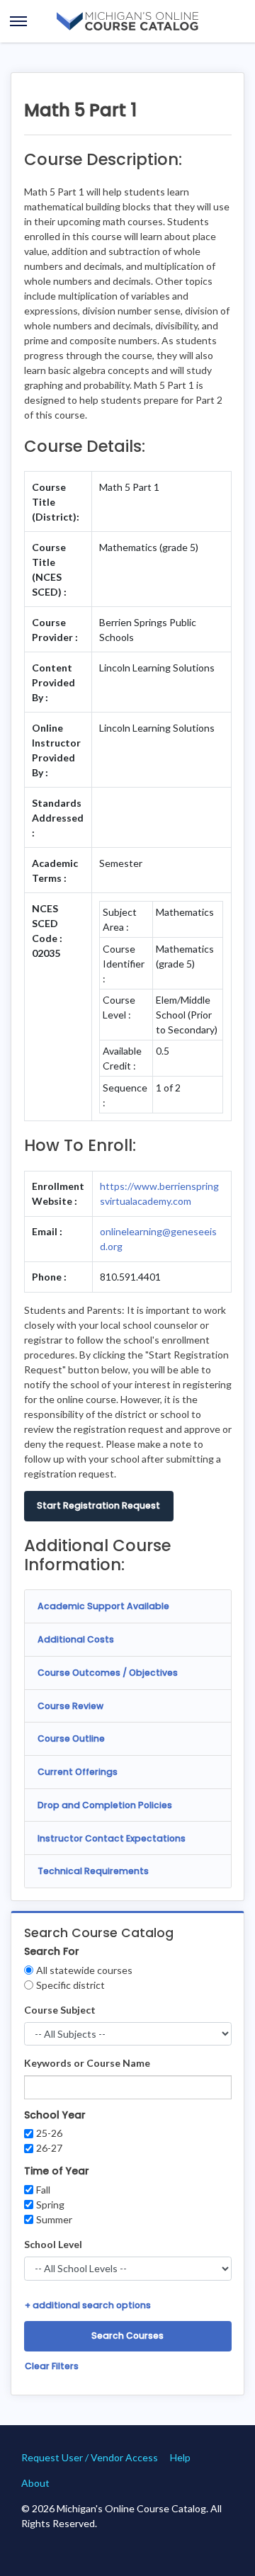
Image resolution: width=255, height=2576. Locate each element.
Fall (43, 2190)
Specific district (70, 1985)
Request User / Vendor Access (90, 2457)
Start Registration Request (98, 1505)
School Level (53, 2244)
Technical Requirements (93, 1871)
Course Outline (71, 1738)
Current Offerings (78, 1772)
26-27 (49, 2148)
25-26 (49, 2133)
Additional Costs (76, 1639)
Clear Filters (52, 2366)
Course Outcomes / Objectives (108, 1673)
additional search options (88, 2305)
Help (180, 2457)
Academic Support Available (103, 1606)
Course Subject (60, 2010)
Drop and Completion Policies (105, 1805)
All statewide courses (84, 1970)
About (35, 2483)
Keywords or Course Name (87, 2063)
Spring (50, 2205)
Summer (54, 2219)
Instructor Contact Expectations (112, 1838)
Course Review (70, 1706)
